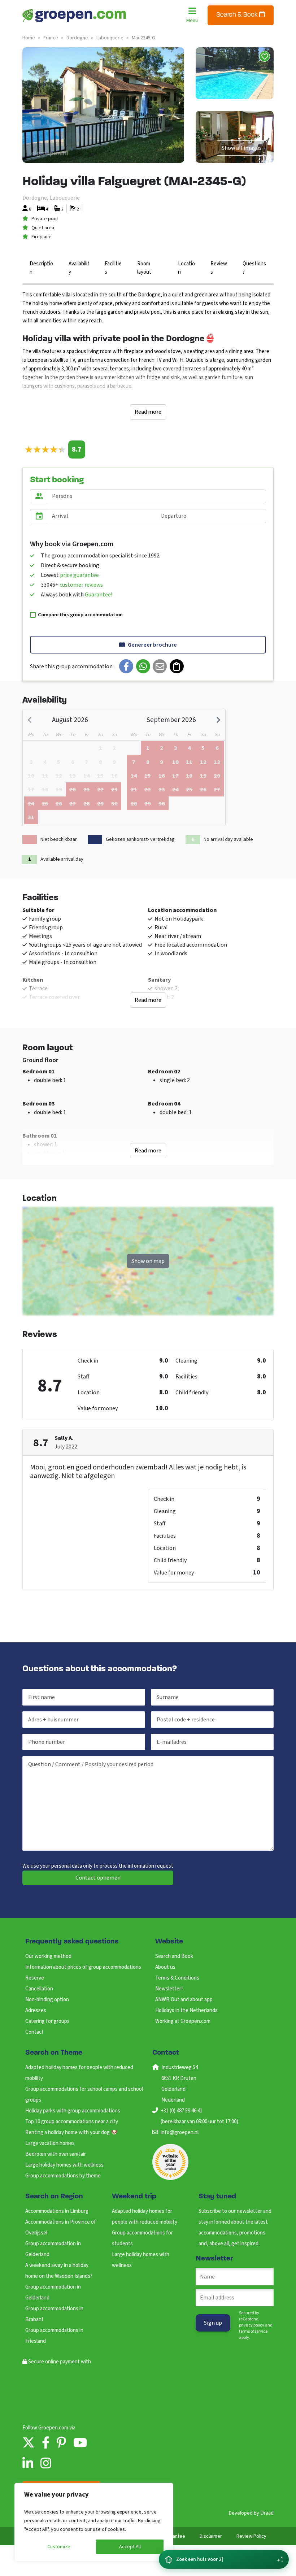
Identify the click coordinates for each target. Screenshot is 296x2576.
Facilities (113, 268)
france (51, 38)
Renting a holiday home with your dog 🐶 (71, 2132)
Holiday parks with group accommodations (73, 2111)
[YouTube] (80, 2443)
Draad (267, 2513)
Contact (34, 2032)
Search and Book (174, 1956)
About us (165, 1967)
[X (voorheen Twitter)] (29, 2443)
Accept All (130, 2547)
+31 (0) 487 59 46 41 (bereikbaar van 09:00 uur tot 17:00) (199, 2116)
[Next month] (218, 720)
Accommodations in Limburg (57, 2211)
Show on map (148, 1261)
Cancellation (39, 1989)
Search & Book (238, 15)
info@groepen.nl (180, 2132)
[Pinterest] (61, 2443)
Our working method (48, 1956)
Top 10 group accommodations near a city (72, 2122)
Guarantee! (99, 595)
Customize (59, 2547)
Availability (79, 268)
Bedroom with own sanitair (56, 2154)
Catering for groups (47, 2021)
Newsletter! (169, 1989)
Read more (148, 412)
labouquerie (110, 38)
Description (41, 268)
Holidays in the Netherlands (186, 2010)
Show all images (242, 148)
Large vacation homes (50, 2143)
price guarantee (79, 575)
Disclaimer (211, 2536)
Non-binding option (47, 2000)
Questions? (254, 268)
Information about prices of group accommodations (83, 1967)
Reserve (35, 1978)
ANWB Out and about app (184, 2000)
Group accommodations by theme (63, 2176)
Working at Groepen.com (183, 2021)
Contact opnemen (98, 1878)
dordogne (77, 38)
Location (186, 268)
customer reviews (81, 585)
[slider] (45, 450)
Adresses (36, 2010)
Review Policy (251, 2536)
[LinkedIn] (28, 2464)
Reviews (219, 268)
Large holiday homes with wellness (64, 2165)
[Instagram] (46, 2464)
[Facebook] (46, 2443)
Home (29, 38)
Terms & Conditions (177, 1978)
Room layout (144, 268)
